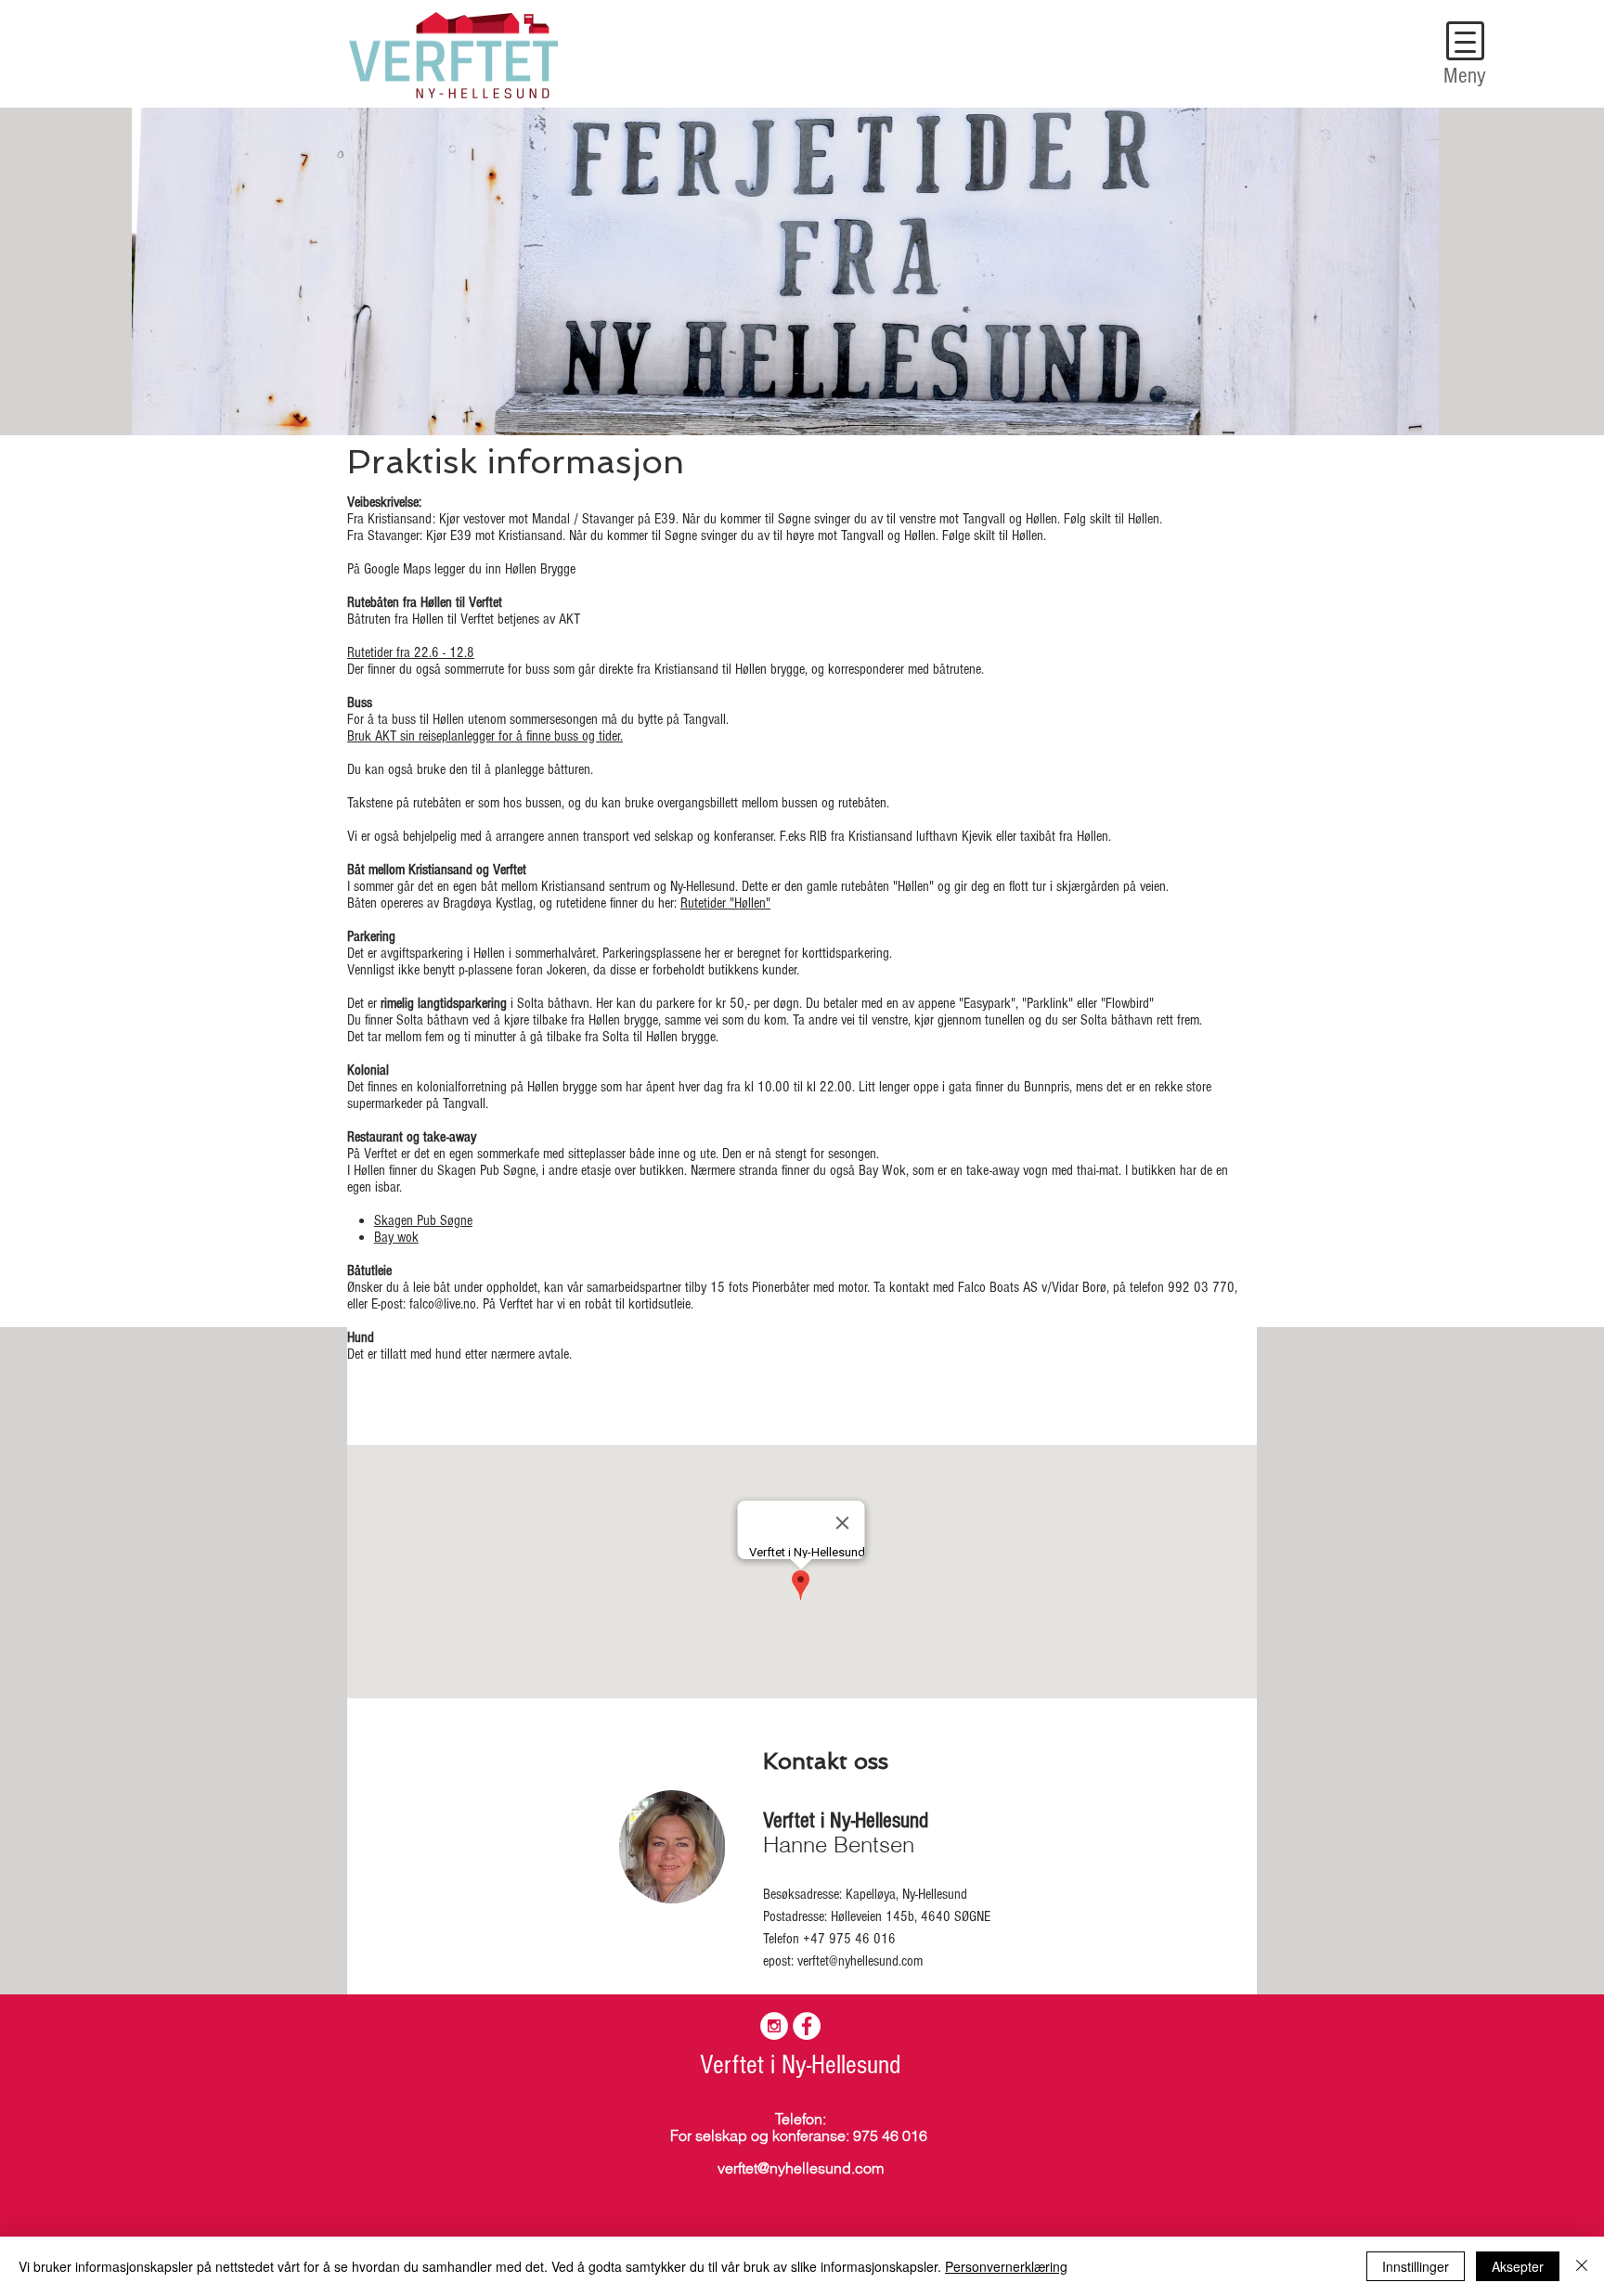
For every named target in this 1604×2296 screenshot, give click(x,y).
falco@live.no (443, 1304)
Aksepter (1518, 2266)
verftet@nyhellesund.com (860, 1961)
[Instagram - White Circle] (774, 2026)
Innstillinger (1416, 2266)
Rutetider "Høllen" (725, 903)
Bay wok (396, 1237)
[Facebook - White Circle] (807, 2026)
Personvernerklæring (1006, 2266)
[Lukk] (1582, 2266)
